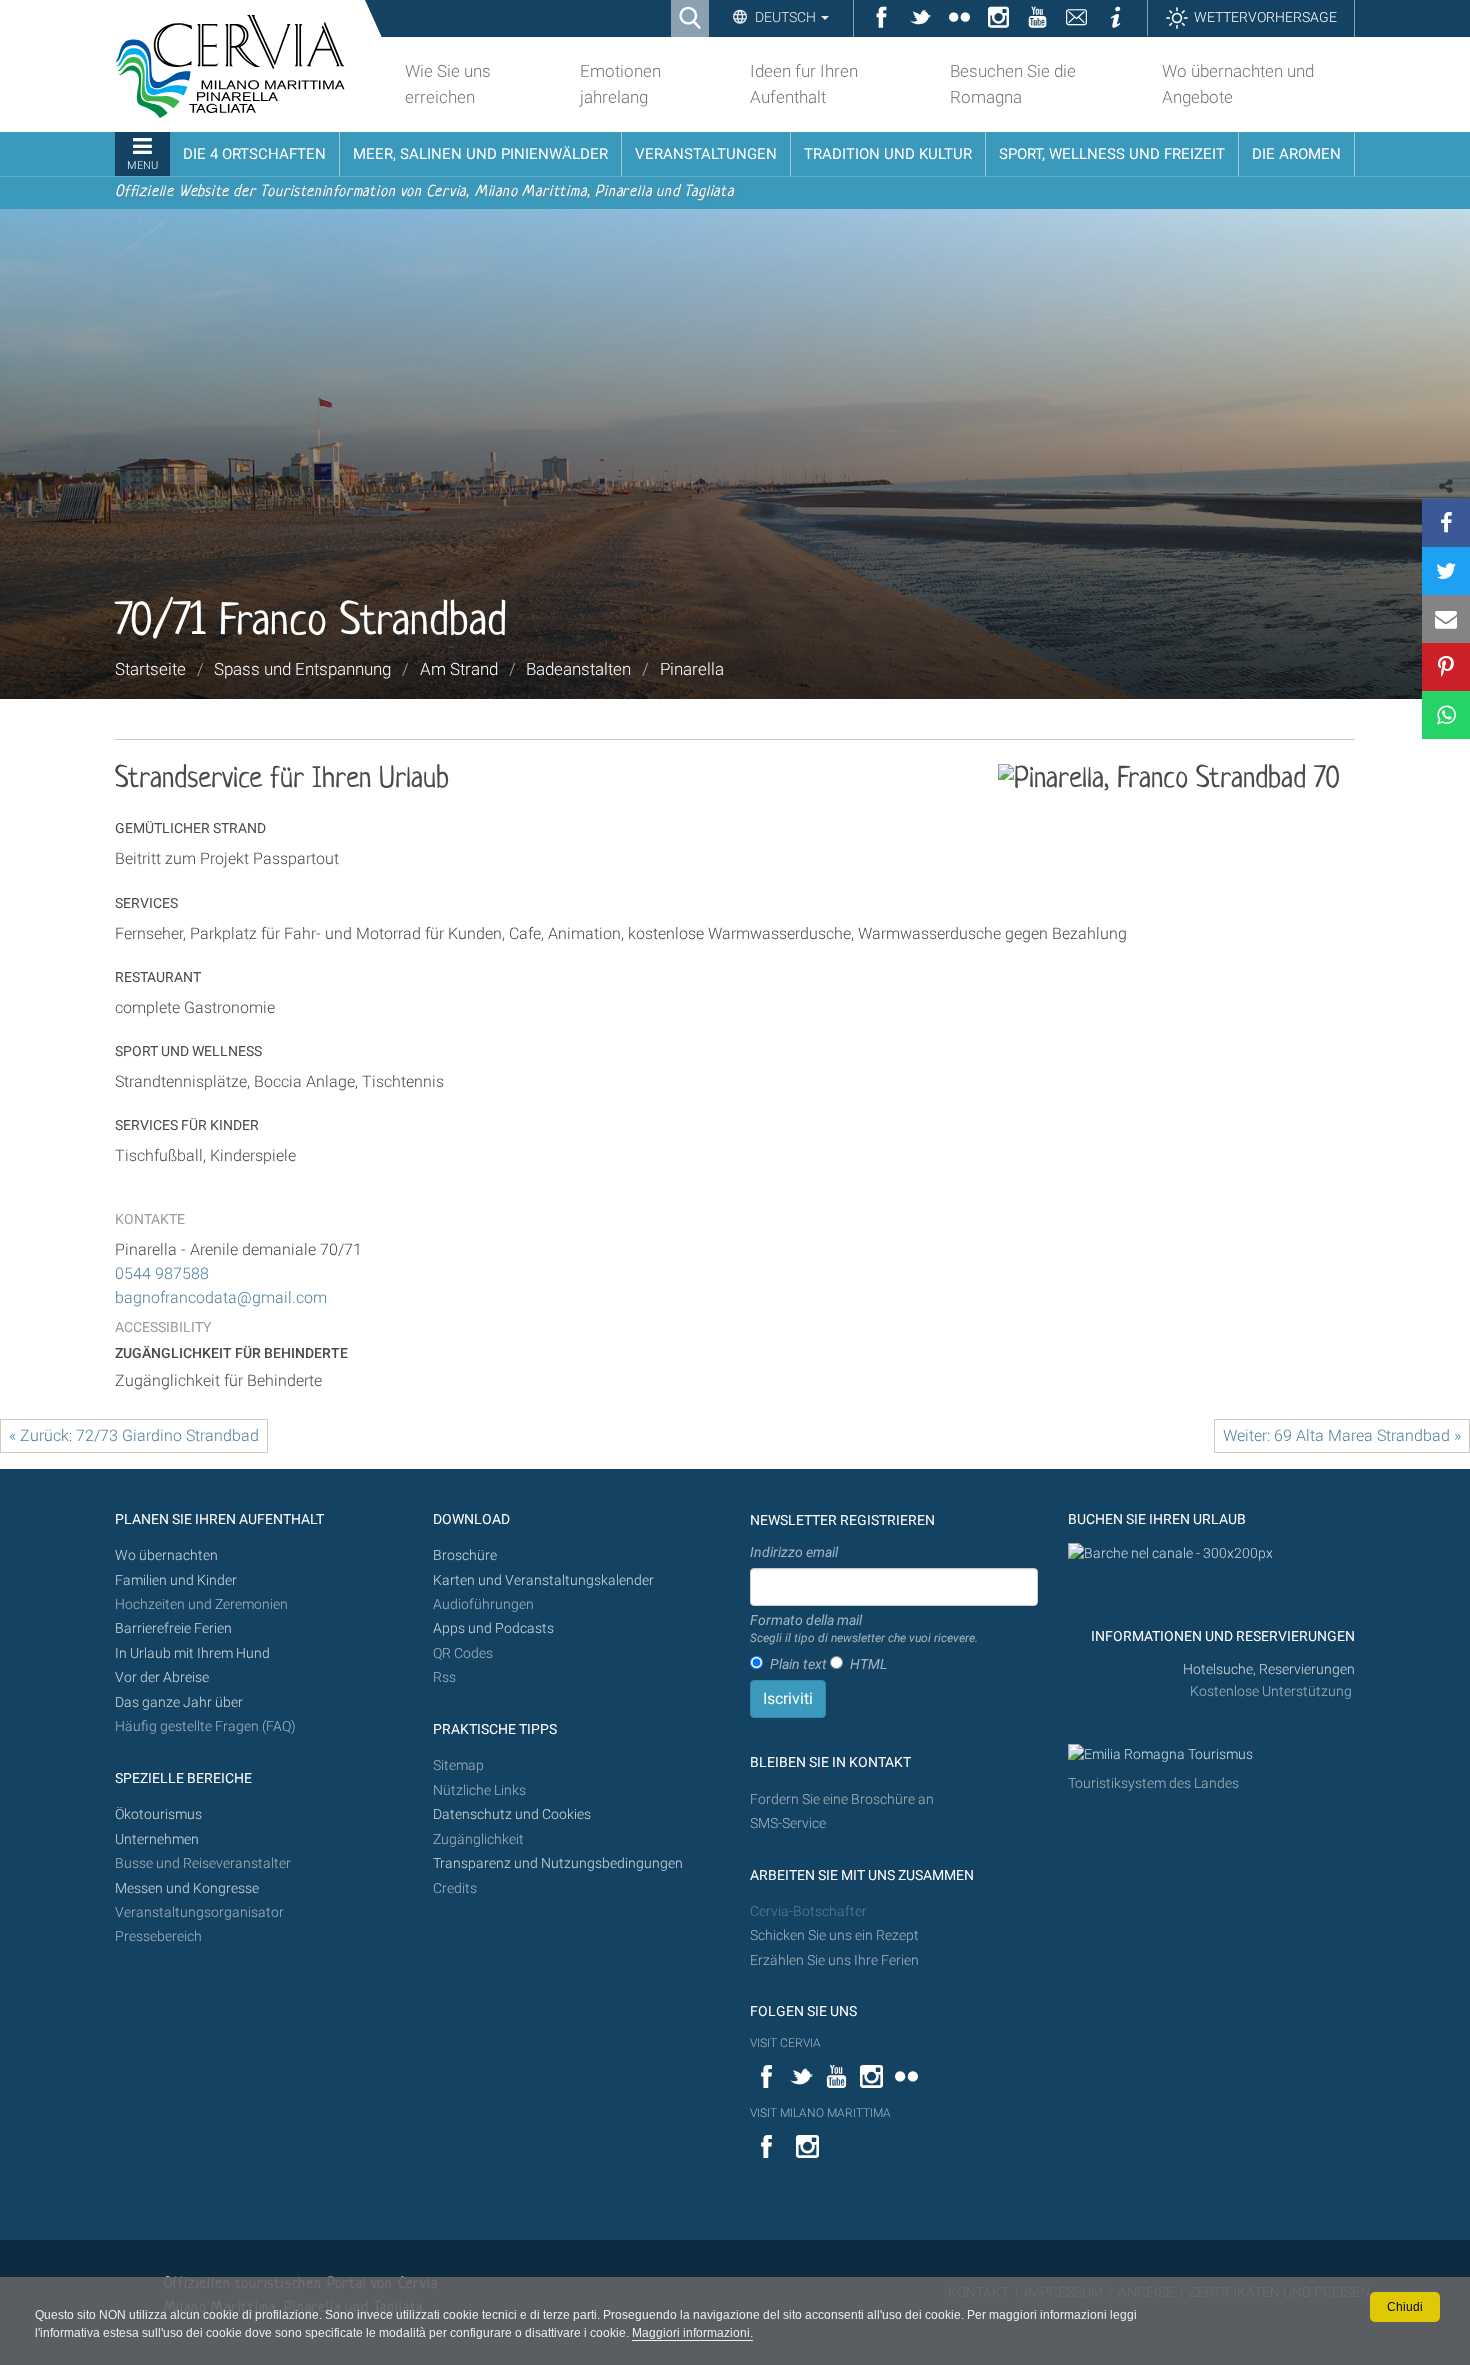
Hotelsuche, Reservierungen (1269, 1669)
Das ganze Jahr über (179, 1702)
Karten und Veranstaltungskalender (543, 1580)
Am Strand (459, 669)
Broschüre (465, 1555)
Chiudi (1405, 2307)
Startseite (150, 669)
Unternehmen (157, 1839)
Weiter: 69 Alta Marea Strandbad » (1342, 1435)
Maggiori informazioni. (692, 2333)
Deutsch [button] (785, 17)
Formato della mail (864, 1629)
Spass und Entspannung (302, 669)
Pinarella (692, 669)
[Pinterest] (1446, 667)
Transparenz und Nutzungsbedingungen (558, 1863)
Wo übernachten (166, 1555)
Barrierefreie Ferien (175, 1628)
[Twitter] (1446, 571)
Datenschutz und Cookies (513, 1814)
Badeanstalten (578, 669)
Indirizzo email (794, 1552)
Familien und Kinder (176, 1580)
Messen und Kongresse (187, 1888)
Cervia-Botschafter (808, 1911)
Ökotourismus (158, 1814)
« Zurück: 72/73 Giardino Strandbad (134, 1435)
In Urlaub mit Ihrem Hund (192, 1653)
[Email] (1446, 619)
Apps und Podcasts (493, 1628)
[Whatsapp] (1446, 715)
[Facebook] (1446, 523)
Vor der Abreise (162, 1677)
